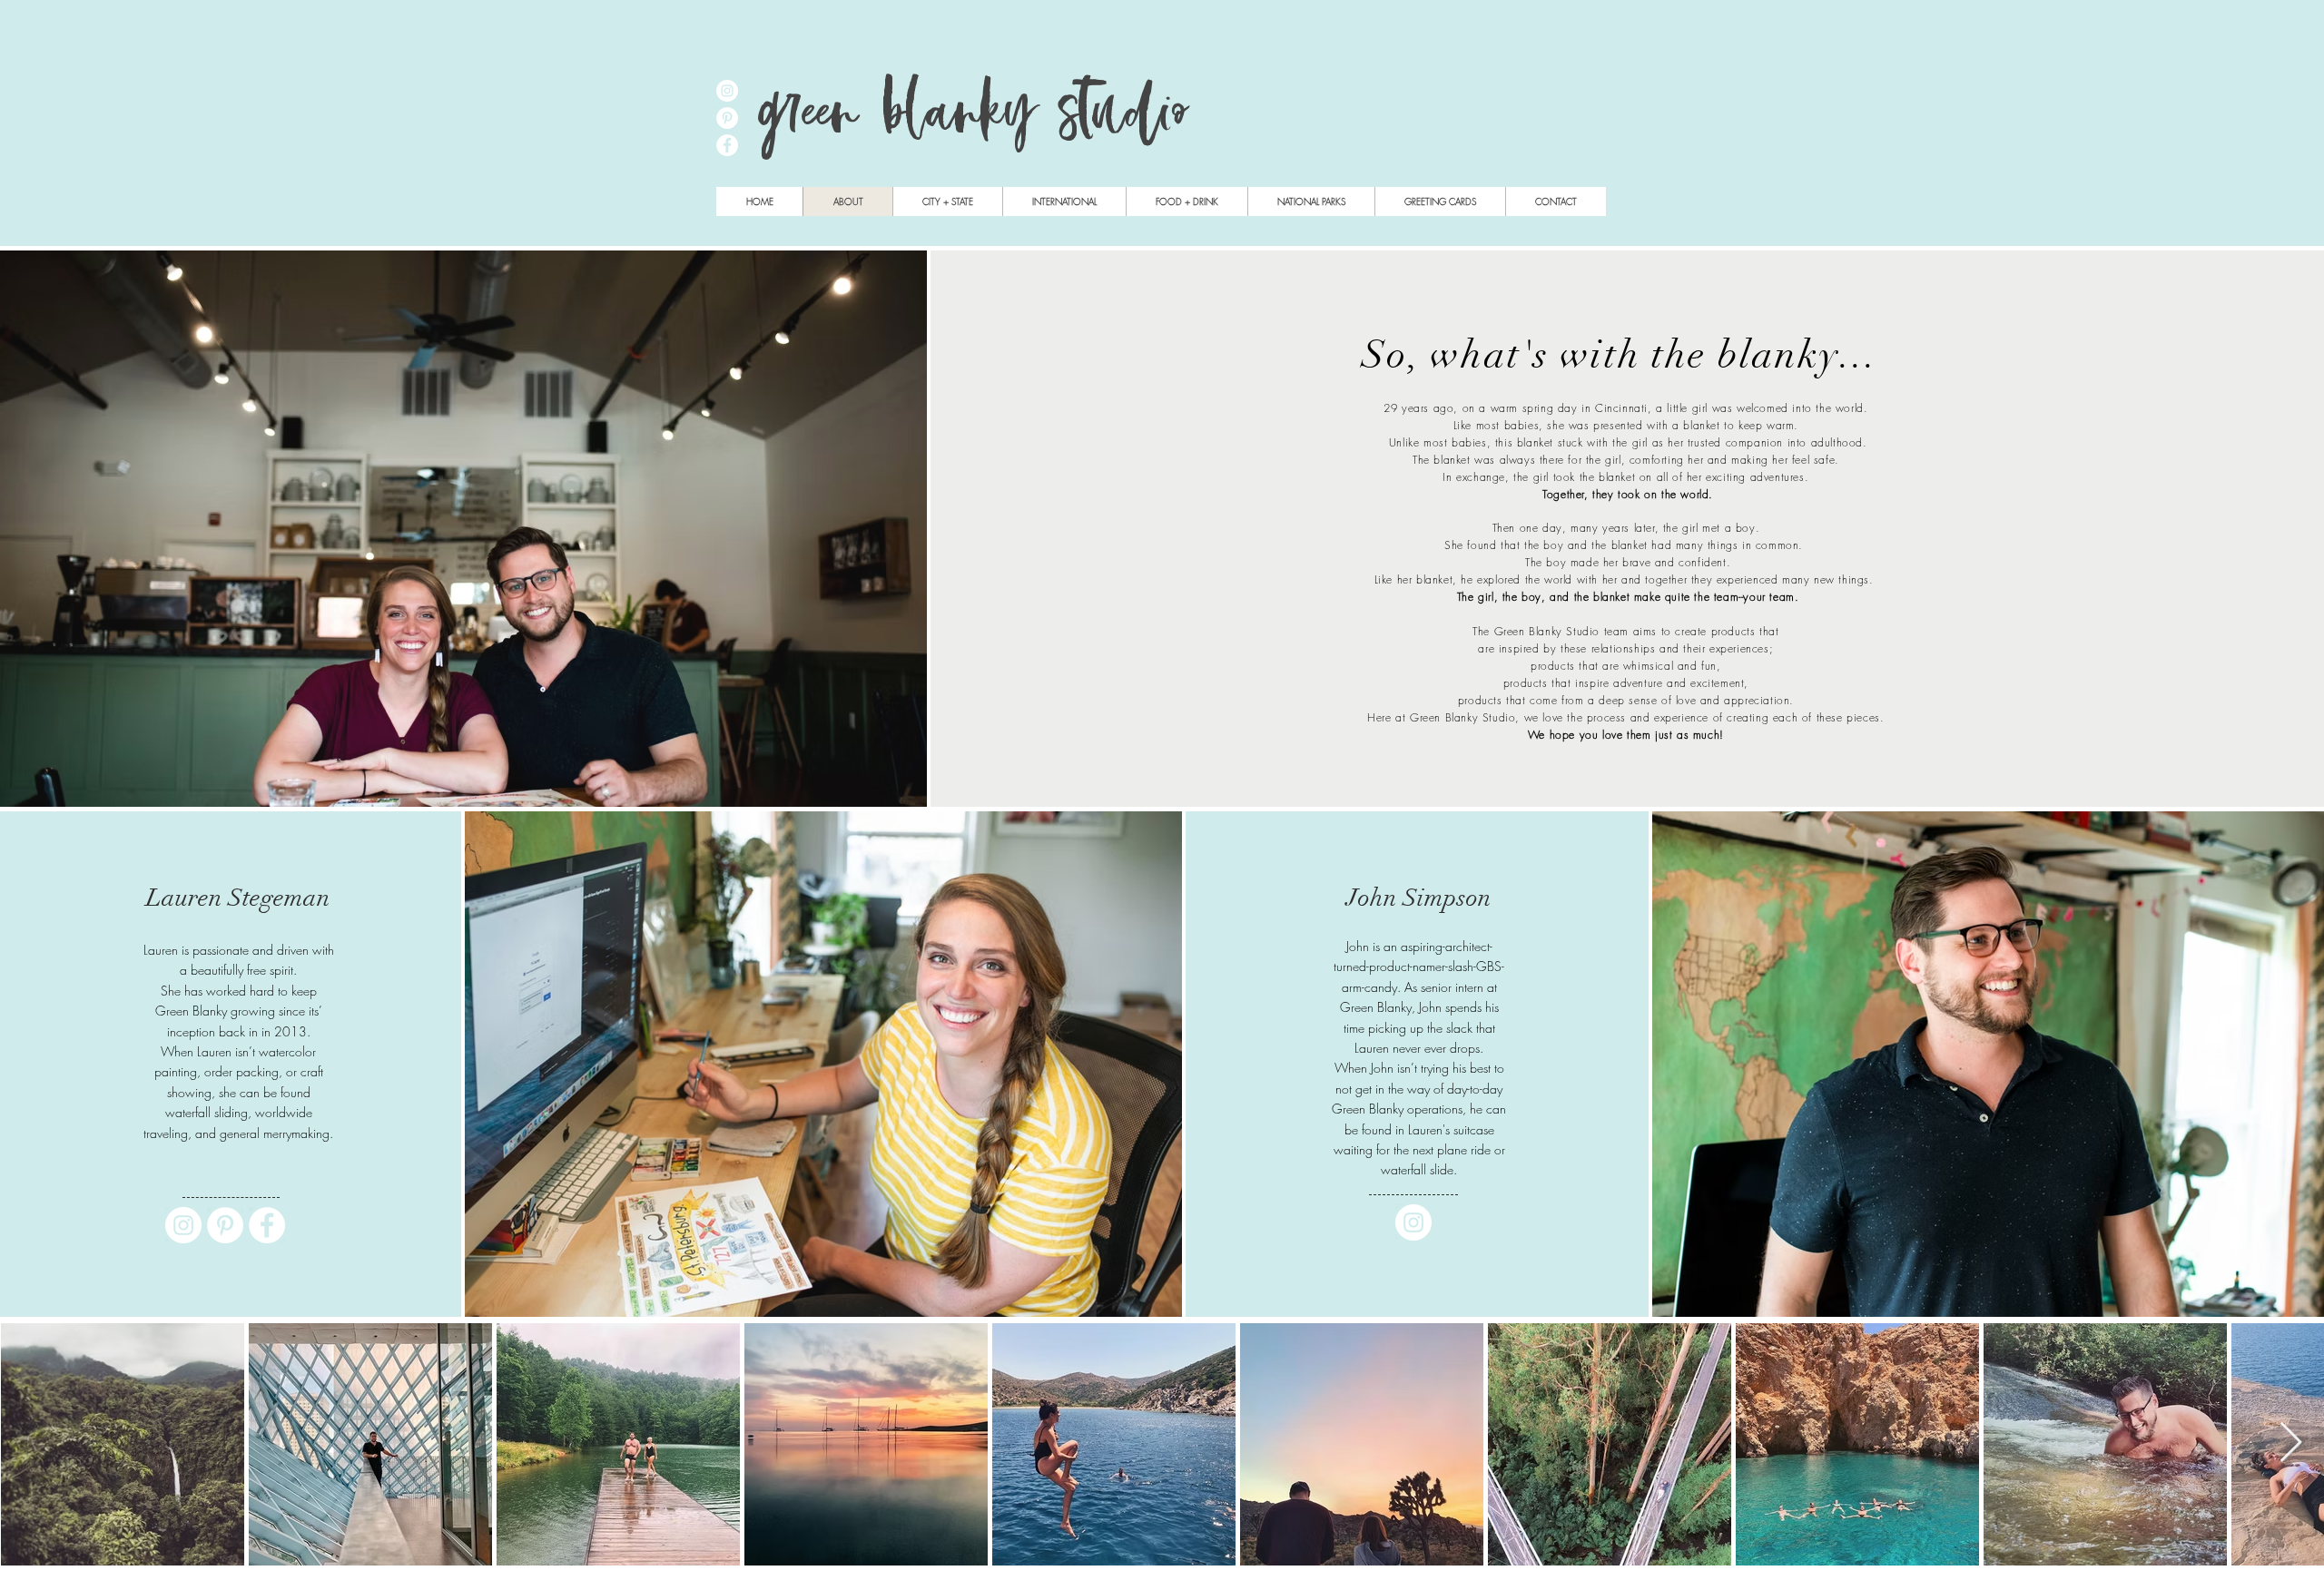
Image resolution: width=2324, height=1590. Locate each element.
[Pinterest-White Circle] (225, 1225)
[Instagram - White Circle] (727, 91)
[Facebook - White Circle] (727, 145)
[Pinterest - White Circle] (727, 118)
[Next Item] (2290, 1443)
